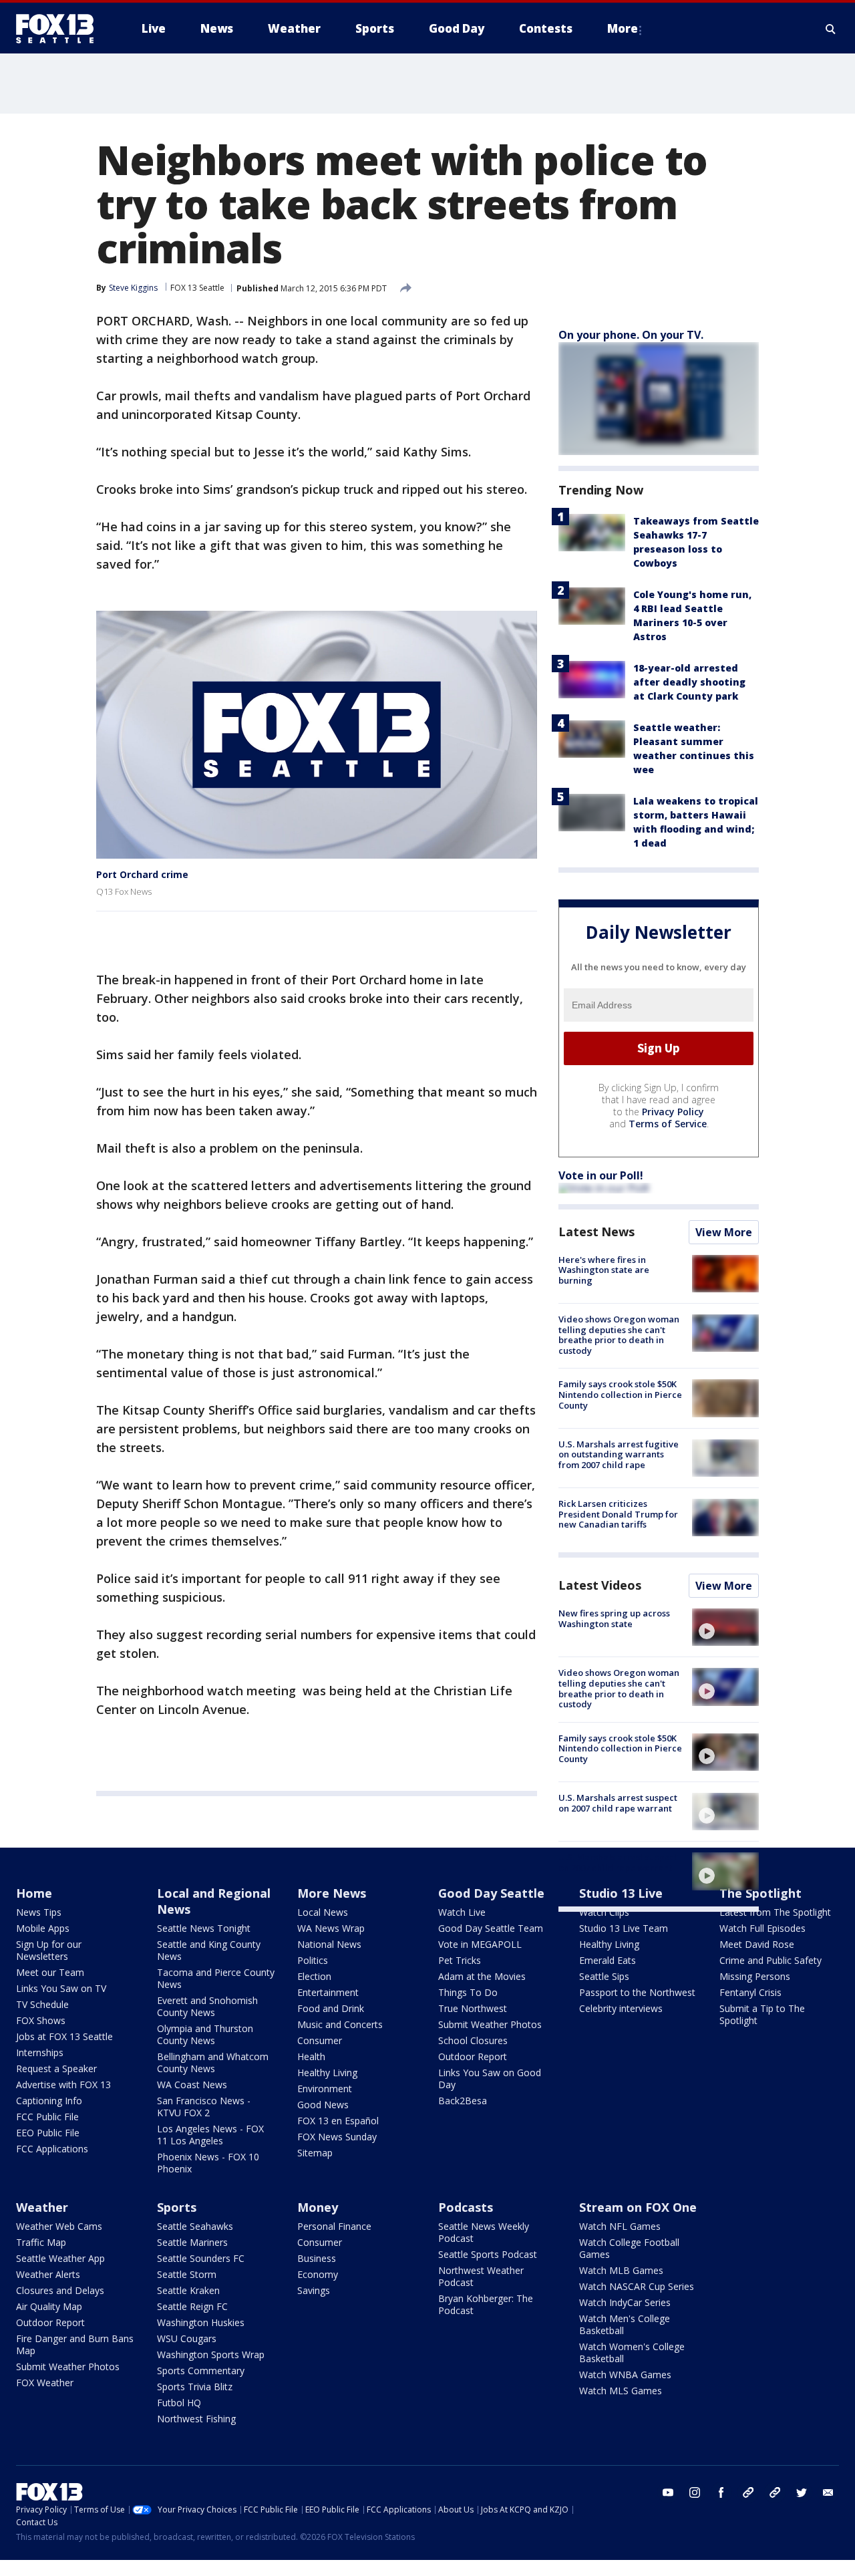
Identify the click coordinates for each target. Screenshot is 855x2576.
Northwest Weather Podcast (481, 2276)
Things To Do (468, 1992)
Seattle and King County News (209, 1950)
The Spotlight (760, 1893)
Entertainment (328, 1992)
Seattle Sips (604, 1976)
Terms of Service (668, 1124)
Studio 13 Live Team (624, 1928)
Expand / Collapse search (831, 29)
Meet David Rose (757, 1944)
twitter (802, 2492)
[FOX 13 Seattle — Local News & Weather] (60, 29)
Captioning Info (49, 2101)
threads (775, 2492)
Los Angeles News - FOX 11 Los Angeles (210, 2135)
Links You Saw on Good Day (490, 2079)
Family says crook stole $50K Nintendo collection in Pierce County (620, 1394)
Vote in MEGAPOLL (480, 1944)
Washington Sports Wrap (211, 2354)
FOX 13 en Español (338, 2121)
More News (332, 1893)
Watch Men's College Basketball (625, 2324)
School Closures (473, 2040)
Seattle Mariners (192, 2242)
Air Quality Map (49, 2306)
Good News (323, 2105)
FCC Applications (52, 2149)
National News (329, 1944)
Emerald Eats (608, 1960)
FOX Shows (41, 2020)
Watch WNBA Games (625, 2375)
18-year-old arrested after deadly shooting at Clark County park (689, 682)
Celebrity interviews (621, 2008)
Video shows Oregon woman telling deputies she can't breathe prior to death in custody (619, 1335)
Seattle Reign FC (192, 2306)
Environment (325, 2089)
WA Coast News (192, 2085)
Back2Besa (463, 2101)
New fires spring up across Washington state (614, 1618)
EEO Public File (48, 2133)
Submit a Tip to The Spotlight (762, 2014)
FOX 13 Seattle (197, 288)
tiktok (748, 2492)
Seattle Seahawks (195, 2226)
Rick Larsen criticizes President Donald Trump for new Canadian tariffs (618, 1514)
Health (311, 2056)
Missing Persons (755, 1976)
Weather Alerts (48, 2274)
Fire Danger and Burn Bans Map (75, 2344)
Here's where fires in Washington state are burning (604, 1270)
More (623, 28)
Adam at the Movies (482, 1976)
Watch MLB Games (621, 2270)
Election (314, 1976)
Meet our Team (50, 1972)
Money (318, 2207)
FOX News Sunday (337, 2137)
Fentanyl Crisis (750, 1992)
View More (724, 1232)
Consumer (320, 2040)
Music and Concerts (340, 2024)
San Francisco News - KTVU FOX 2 (204, 2107)
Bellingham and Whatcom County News (213, 2062)
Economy (318, 2274)
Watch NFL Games (620, 2226)
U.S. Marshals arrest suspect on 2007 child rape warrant (618, 1803)
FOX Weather (45, 2383)
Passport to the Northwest (637, 1992)
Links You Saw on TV (61, 1988)
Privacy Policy (673, 1112)
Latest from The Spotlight (775, 1912)
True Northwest (473, 2008)
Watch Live (462, 1912)
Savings (314, 2290)
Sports (177, 2207)
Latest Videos (600, 1585)
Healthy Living (327, 2072)
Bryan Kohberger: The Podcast (486, 2304)
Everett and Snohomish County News (207, 2006)
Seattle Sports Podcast (488, 2254)
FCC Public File (47, 2117)
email (828, 2492)
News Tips (39, 1912)
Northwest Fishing (196, 2419)
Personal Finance (334, 2226)
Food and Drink (331, 2008)
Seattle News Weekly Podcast (484, 2232)
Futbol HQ (179, 2403)
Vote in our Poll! (601, 1175)
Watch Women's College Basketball (632, 2352)
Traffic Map (41, 2242)
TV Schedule (42, 2004)
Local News (323, 1912)
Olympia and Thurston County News (205, 2034)
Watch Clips (604, 1912)
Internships (40, 2052)
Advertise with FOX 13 (63, 2085)
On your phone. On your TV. (631, 335)
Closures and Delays (60, 2290)
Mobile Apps (43, 1928)
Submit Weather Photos (490, 2024)
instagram (695, 2492)
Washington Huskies (201, 2322)
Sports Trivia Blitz (195, 2387)
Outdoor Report (473, 2056)
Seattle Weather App (60, 2258)
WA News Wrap (331, 1928)
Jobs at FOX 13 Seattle (64, 2036)
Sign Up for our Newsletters (49, 1950)
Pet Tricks (460, 1960)
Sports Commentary (201, 2371)
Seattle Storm (187, 2274)
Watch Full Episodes (762, 1928)
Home (34, 1893)
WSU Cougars (187, 2338)
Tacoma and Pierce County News (216, 1978)
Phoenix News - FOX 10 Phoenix (208, 2163)
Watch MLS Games (621, 2391)
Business (317, 2258)
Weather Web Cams (59, 2226)
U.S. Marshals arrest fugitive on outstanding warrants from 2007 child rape (619, 1454)
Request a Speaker (56, 2068)
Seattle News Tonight (204, 1928)
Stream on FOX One (638, 2207)
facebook (721, 2492)
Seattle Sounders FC (201, 2258)
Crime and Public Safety (771, 1960)
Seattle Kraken (188, 2290)
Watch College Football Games (629, 2248)
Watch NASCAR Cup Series (637, 2286)
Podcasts (466, 2207)
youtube (668, 2492)
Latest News (596, 1232)
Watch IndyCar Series (625, 2302)
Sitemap (315, 2153)
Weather (42, 2207)
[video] (725, 1627)
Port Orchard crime (142, 874)
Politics (313, 1960)
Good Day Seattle (491, 1893)
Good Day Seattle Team (491, 1928)
